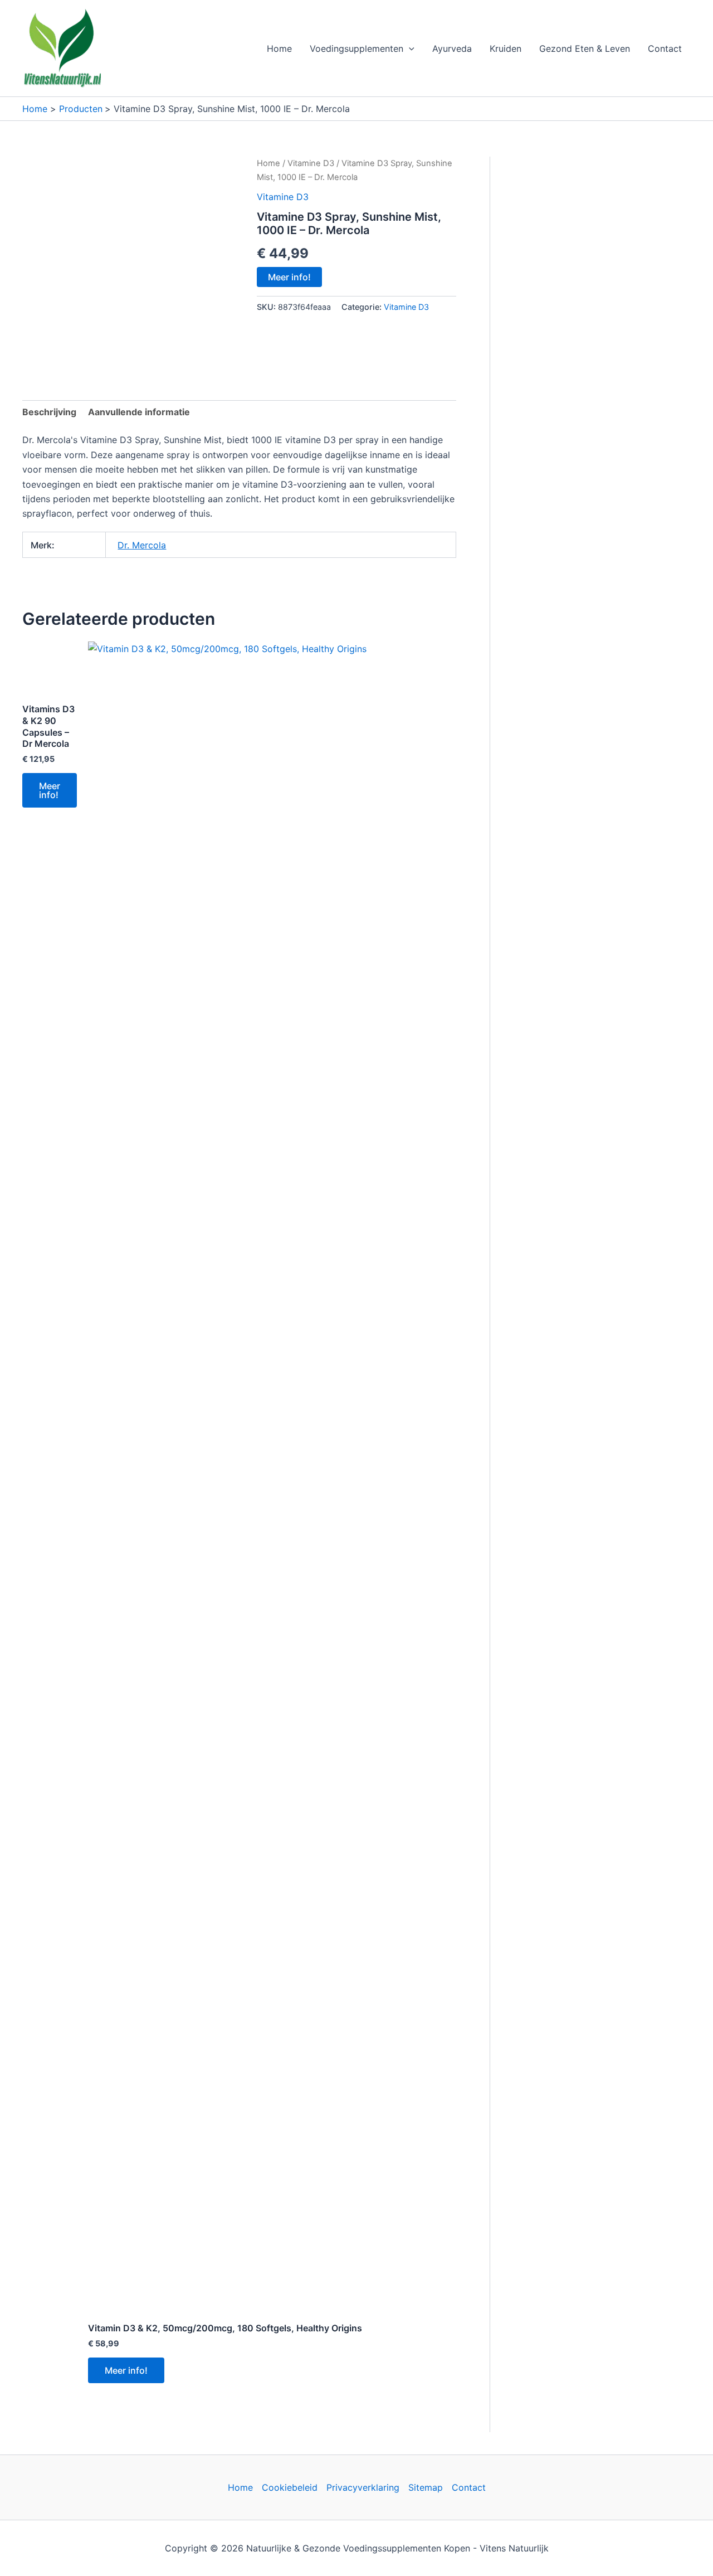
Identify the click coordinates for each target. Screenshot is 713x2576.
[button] (409, 48)
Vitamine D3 (311, 163)
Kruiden (506, 48)
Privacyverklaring (363, 2487)
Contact (665, 48)
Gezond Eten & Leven (585, 48)
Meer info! (289, 277)
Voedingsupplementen (356, 48)
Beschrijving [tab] (49, 412)
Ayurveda (452, 48)
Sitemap (426, 2487)
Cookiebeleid (290, 2487)
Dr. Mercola (142, 545)
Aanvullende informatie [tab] (139, 412)
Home (279, 48)
